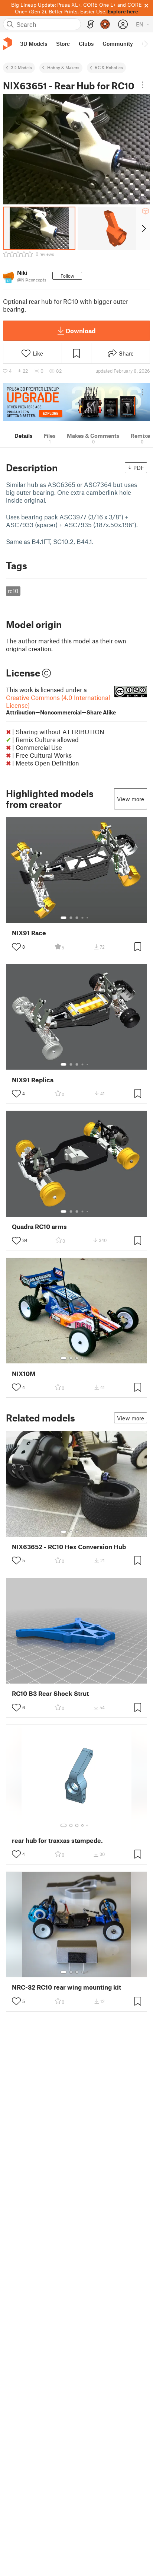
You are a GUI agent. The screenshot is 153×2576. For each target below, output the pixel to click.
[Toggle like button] (16, 947)
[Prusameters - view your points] (105, 24)
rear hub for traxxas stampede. (57, 1841)
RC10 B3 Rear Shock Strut (50, 1693)
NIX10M (24, 1374)
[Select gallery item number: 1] (64, 918)
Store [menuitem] (63, 44)
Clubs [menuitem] (86, 44)
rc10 (13, 591)
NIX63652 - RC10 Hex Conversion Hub (69, 1547)
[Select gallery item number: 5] (88, 918)
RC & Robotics (109, 67)
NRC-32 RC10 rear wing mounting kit (66, 1987)
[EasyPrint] (91, 24)
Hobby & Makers (63, 67)
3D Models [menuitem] (34, 44)
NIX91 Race (29, 933)
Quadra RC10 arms (39, 1227)
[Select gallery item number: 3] (77, 918)
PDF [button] (139, 468)
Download (81, 331)
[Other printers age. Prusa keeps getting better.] (76, 402)
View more (131, 799)
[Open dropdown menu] (143, 85)
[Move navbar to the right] (146, 44)
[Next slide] (143, 228)
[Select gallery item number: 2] (71, 918)
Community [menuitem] (118, 44)
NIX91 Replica (33, 1080)
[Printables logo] (7, 44)
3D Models (21, 67)
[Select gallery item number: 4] (83, 918)
